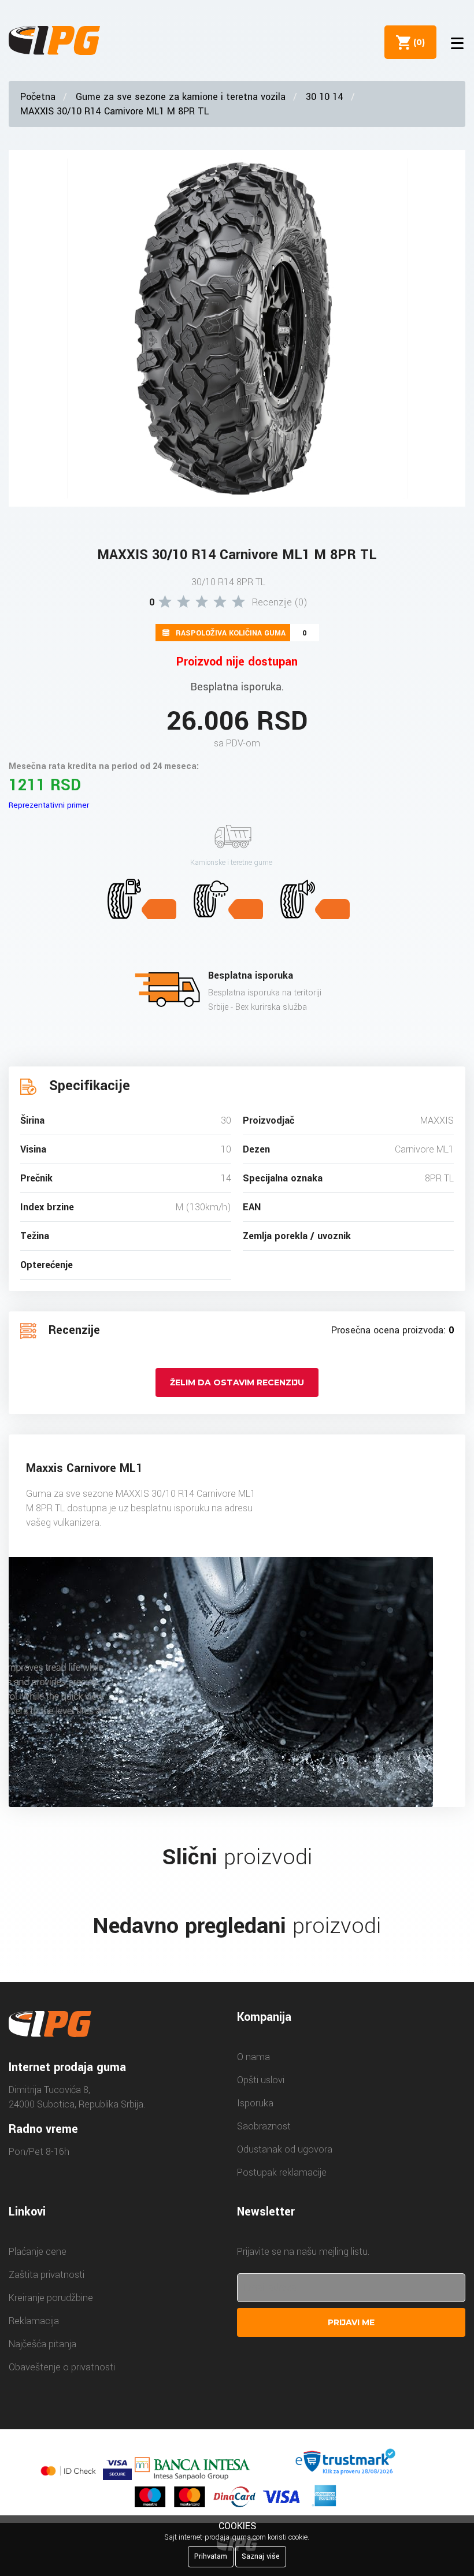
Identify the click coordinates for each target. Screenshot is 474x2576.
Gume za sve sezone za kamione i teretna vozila (181, 97)
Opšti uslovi (261, 2080)
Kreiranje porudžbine (51, 2298)
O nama (253, 2057)
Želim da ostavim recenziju (237, 1382)
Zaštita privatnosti (47, 2275)
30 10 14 (325, 97)
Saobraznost (264, 2126)
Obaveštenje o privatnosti (62, 2367)
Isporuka (255, 2103)
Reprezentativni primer (49, 805)
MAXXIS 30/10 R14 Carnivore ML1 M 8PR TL (114, 111)
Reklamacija (34, 2321)
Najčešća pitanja (42, 2344)
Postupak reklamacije (282, 2172)
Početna (38, 97)
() (417, 42)
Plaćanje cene (38, 2252)
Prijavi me (351, 2322)
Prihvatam (211, 2556)
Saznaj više (261, 2556)
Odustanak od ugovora (285, 2149)
